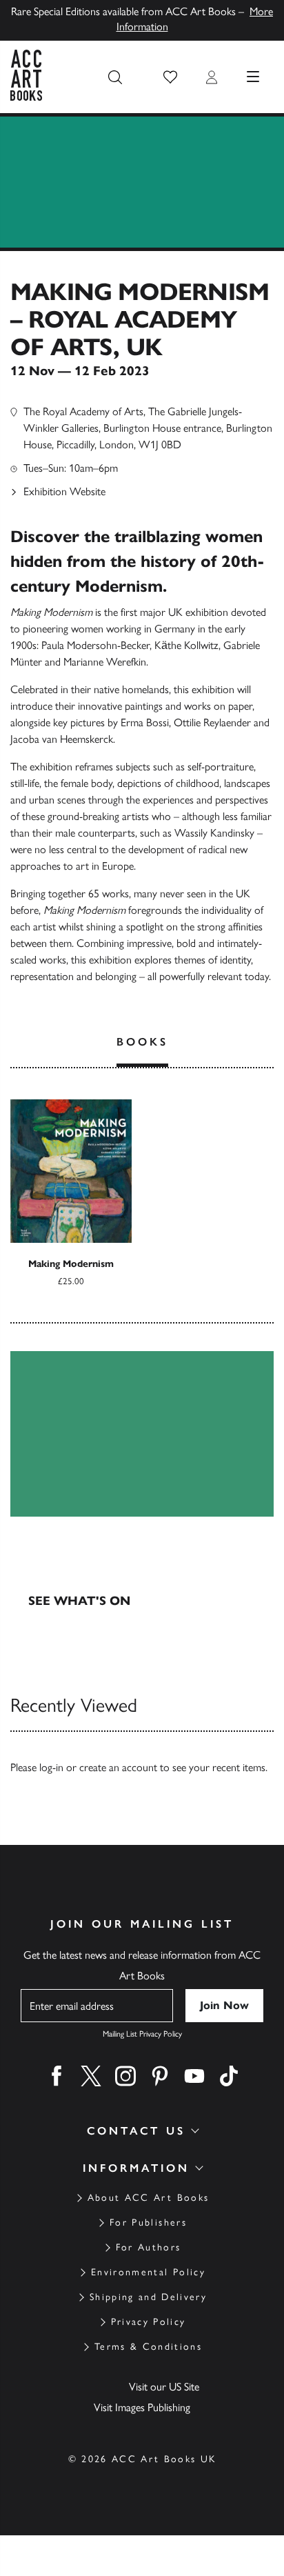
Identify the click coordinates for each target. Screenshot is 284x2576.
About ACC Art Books (148, 2198)
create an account (118, 1767)
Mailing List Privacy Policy (142, 2034)
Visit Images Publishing (142, 2407)
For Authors (149, 2247)
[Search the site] (115, 77)
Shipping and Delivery (148, 2297)
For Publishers (148, 2223)
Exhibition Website (64, 491)
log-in (51, 1767)
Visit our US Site (164, 2387)
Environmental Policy (148, 2272)
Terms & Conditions (148, 2347)
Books (142, 1042)
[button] (170, 77)
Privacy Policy (149, 2322)
